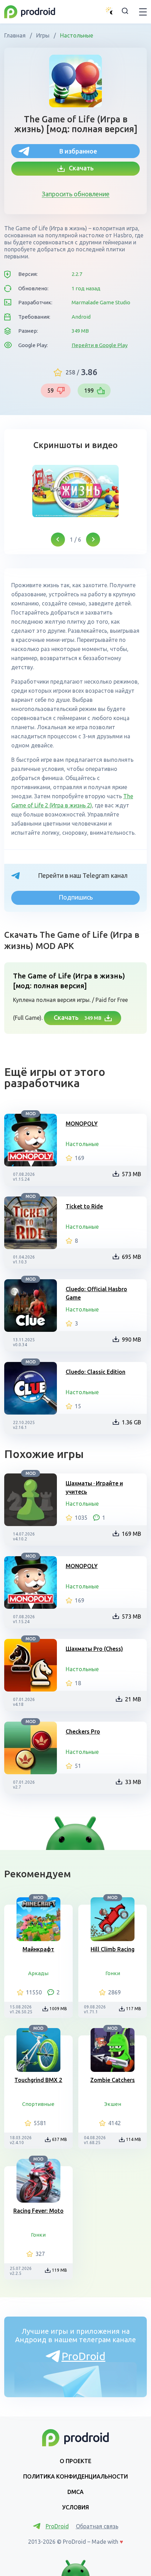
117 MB (134, 2009)
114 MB (134, 2139)
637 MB (60, 2139)
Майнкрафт (38, 1949)
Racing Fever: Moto (38, 2211)
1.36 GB (132, 1422)
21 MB (133, 1699)
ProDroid (83, 2356)
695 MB (132, 1257)
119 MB (60, 2270)
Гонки (113, 1973)
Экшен (113, 2104)
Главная (16, 35)
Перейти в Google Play (100, 345)
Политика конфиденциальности (75, 2476)
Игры (43, 35)
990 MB (132, 1340)
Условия (75, 2507)
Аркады (38, 1973)
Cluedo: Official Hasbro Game (96, 1293)
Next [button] (93, 540)
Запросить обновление (76, 194)
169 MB (132, 1534)
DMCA (75, 2492)
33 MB (133, 1782)
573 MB (132, 1174)
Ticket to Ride (84, 1206)
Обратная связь (97, 2526)
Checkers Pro (83, 1731)
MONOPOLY (82, 1124)
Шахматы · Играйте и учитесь (94, 1487)
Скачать (79, 168)
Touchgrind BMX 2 (38, 2080)
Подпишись (76, 897)
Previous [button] (58, 540)
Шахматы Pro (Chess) (94, 1649)
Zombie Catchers (113, 2080)
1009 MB (58, 2009)
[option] (75, 491)
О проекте (75, 2461)
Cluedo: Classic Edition (96, 1372)
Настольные (76, 35)
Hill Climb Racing (113, 1949)
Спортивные (38, 2104)
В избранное (78, 151)
